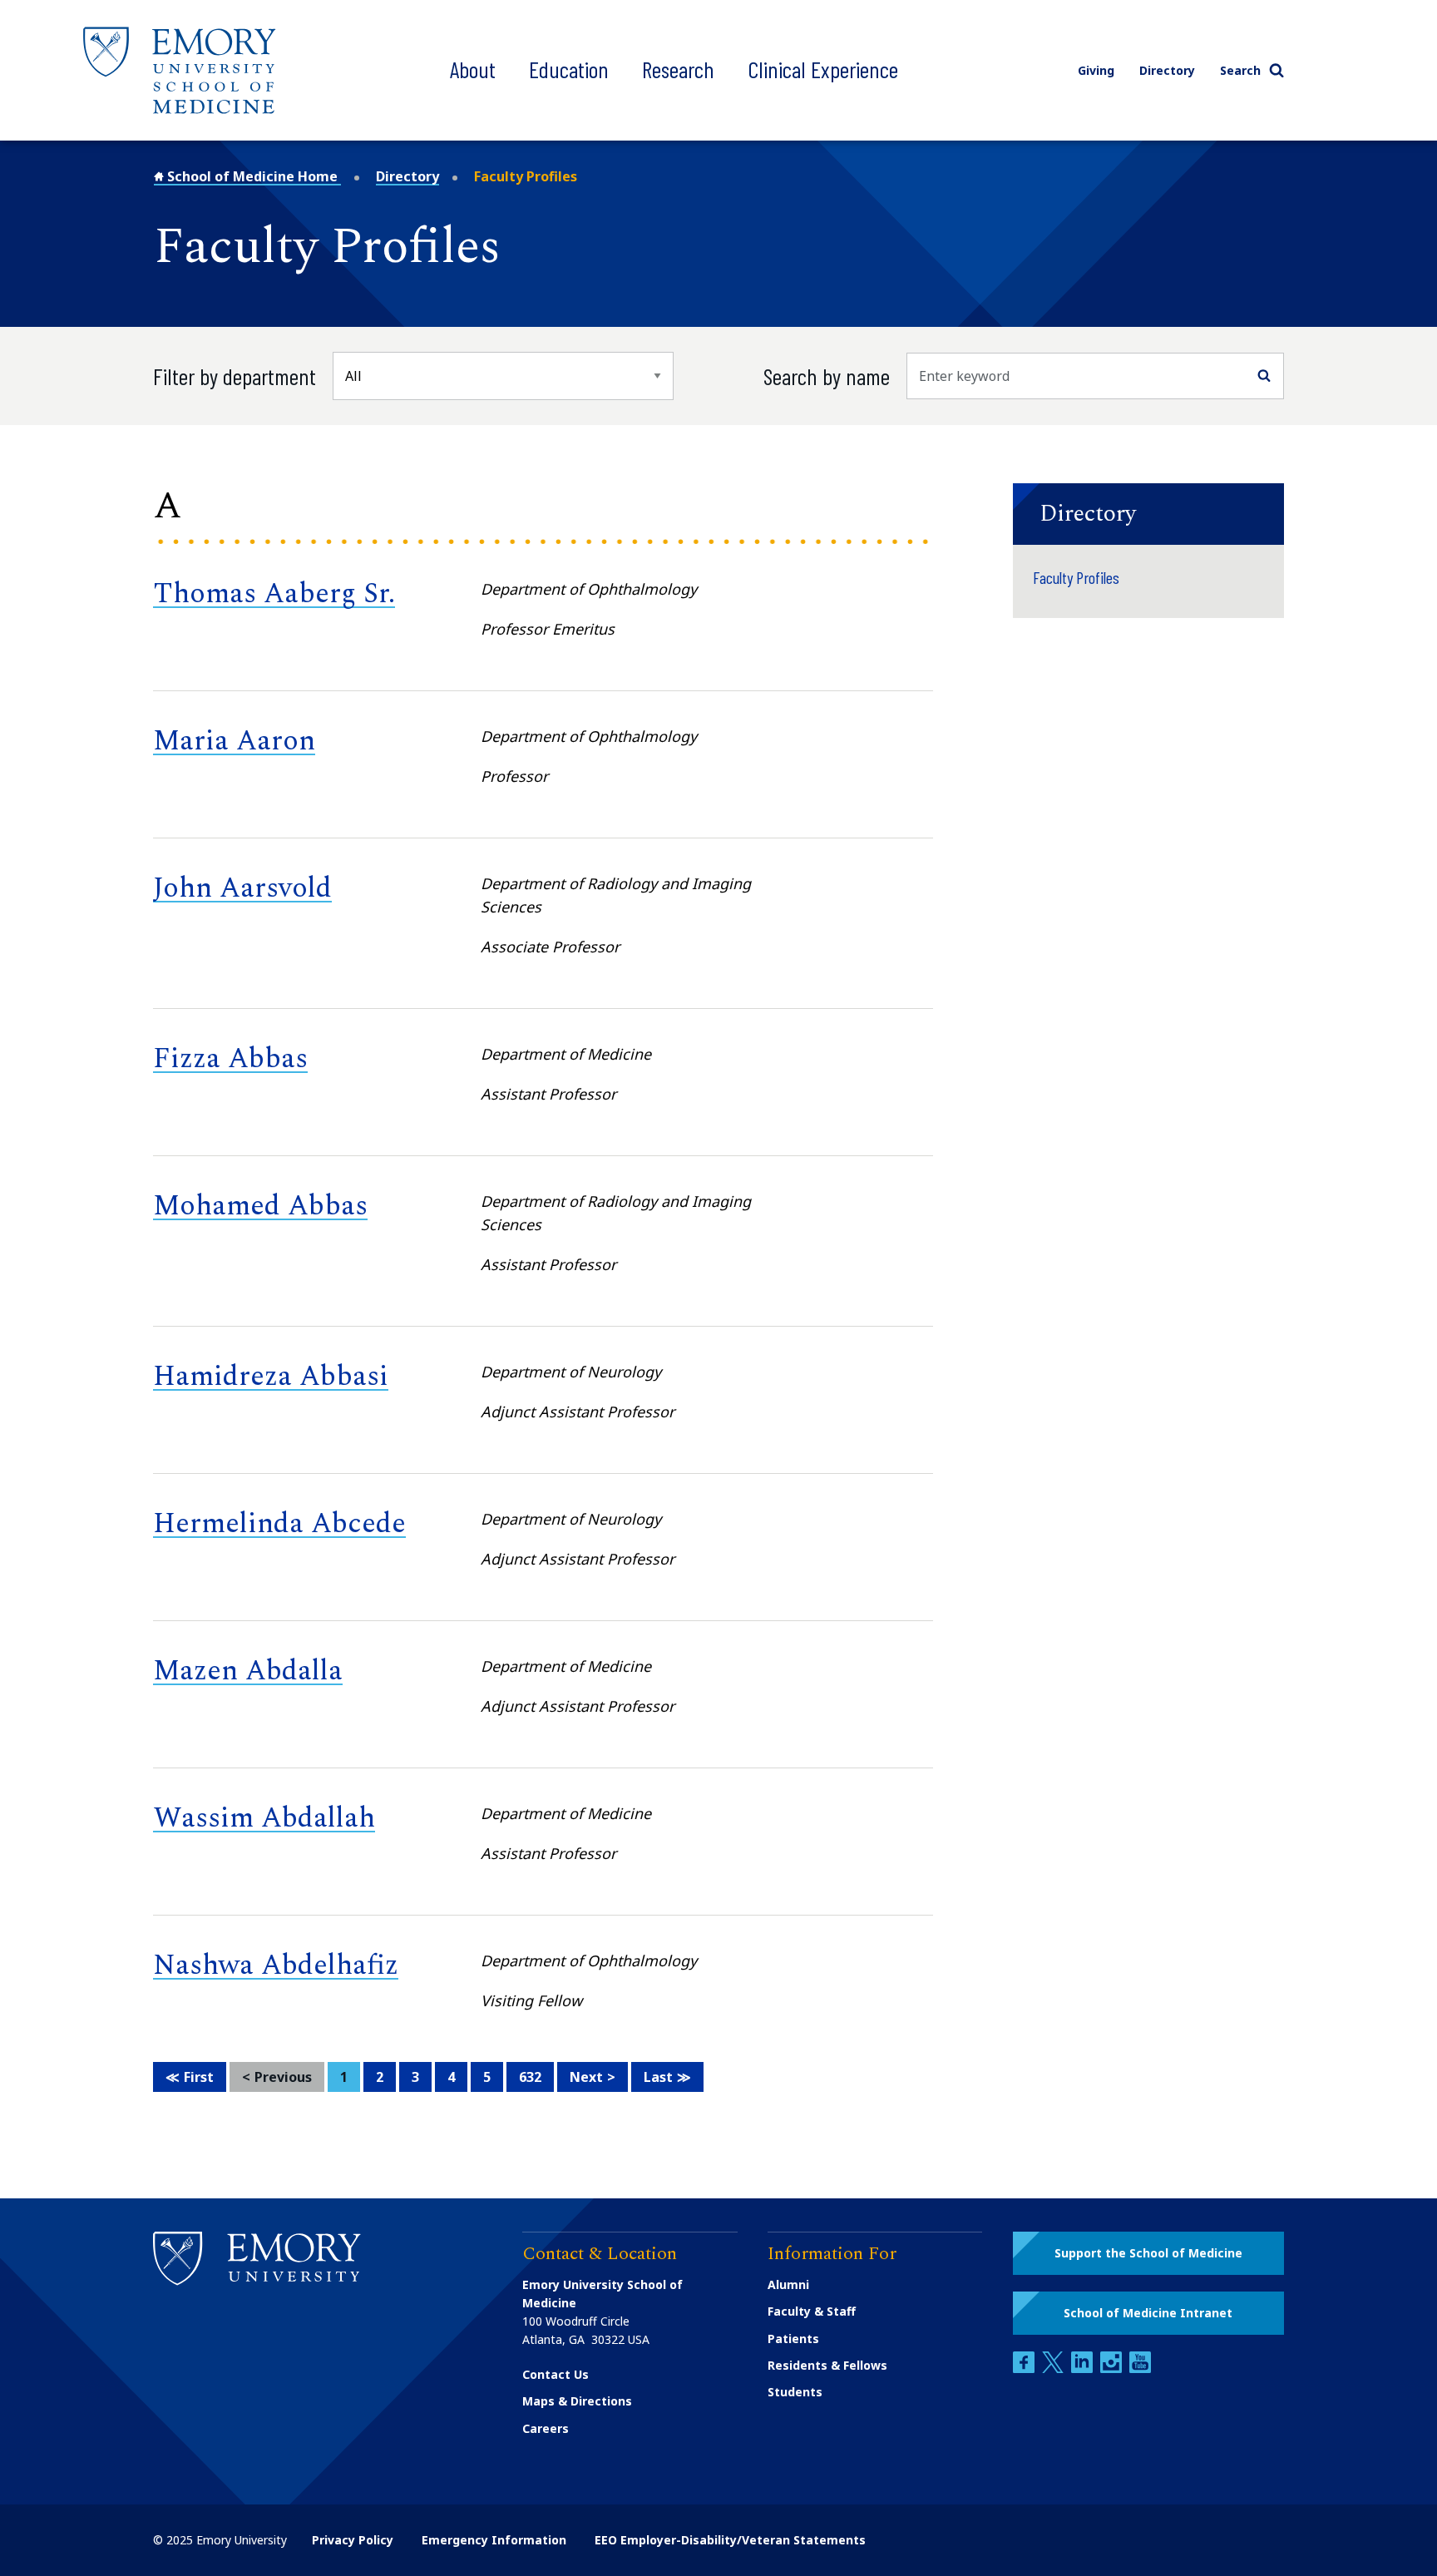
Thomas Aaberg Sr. (274, 594)
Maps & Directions (577, 2401)
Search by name (827, 376)
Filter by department (235, 376)
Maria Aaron (234, 741)
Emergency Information (494, 2540)
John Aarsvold (242, 888)
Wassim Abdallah (264, 1818)
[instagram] (1113, 2368)
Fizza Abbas (230, 1059)
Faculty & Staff (812, 2311)
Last (658, 2077)
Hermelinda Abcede (279, 1524)
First (199, 2077)
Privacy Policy (353, 2540)
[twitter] (1054, 2368)
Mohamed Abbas (260, 1206)
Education (569, 69)
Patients (793, 2339)
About (473, 69)
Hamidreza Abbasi (271, 1377)
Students (795, 2392)
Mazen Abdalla (248, 1671)
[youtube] (1140, 2368)
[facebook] (1025, 2368)
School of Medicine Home (252, 176)
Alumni (788, 2284)
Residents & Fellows (827, 2365)
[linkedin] (1084, 2368)
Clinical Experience (823, 69)
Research (678, 69)
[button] (1148, 514)
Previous (283, 2077)
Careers (546, 2428)
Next (586, 2077)
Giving (1096, 70)
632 (530, 2077)
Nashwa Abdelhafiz (276, 1965)
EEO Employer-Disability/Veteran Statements (730, 2540)
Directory (1167, 70)
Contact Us (556, 2374)
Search (1240, 70)
